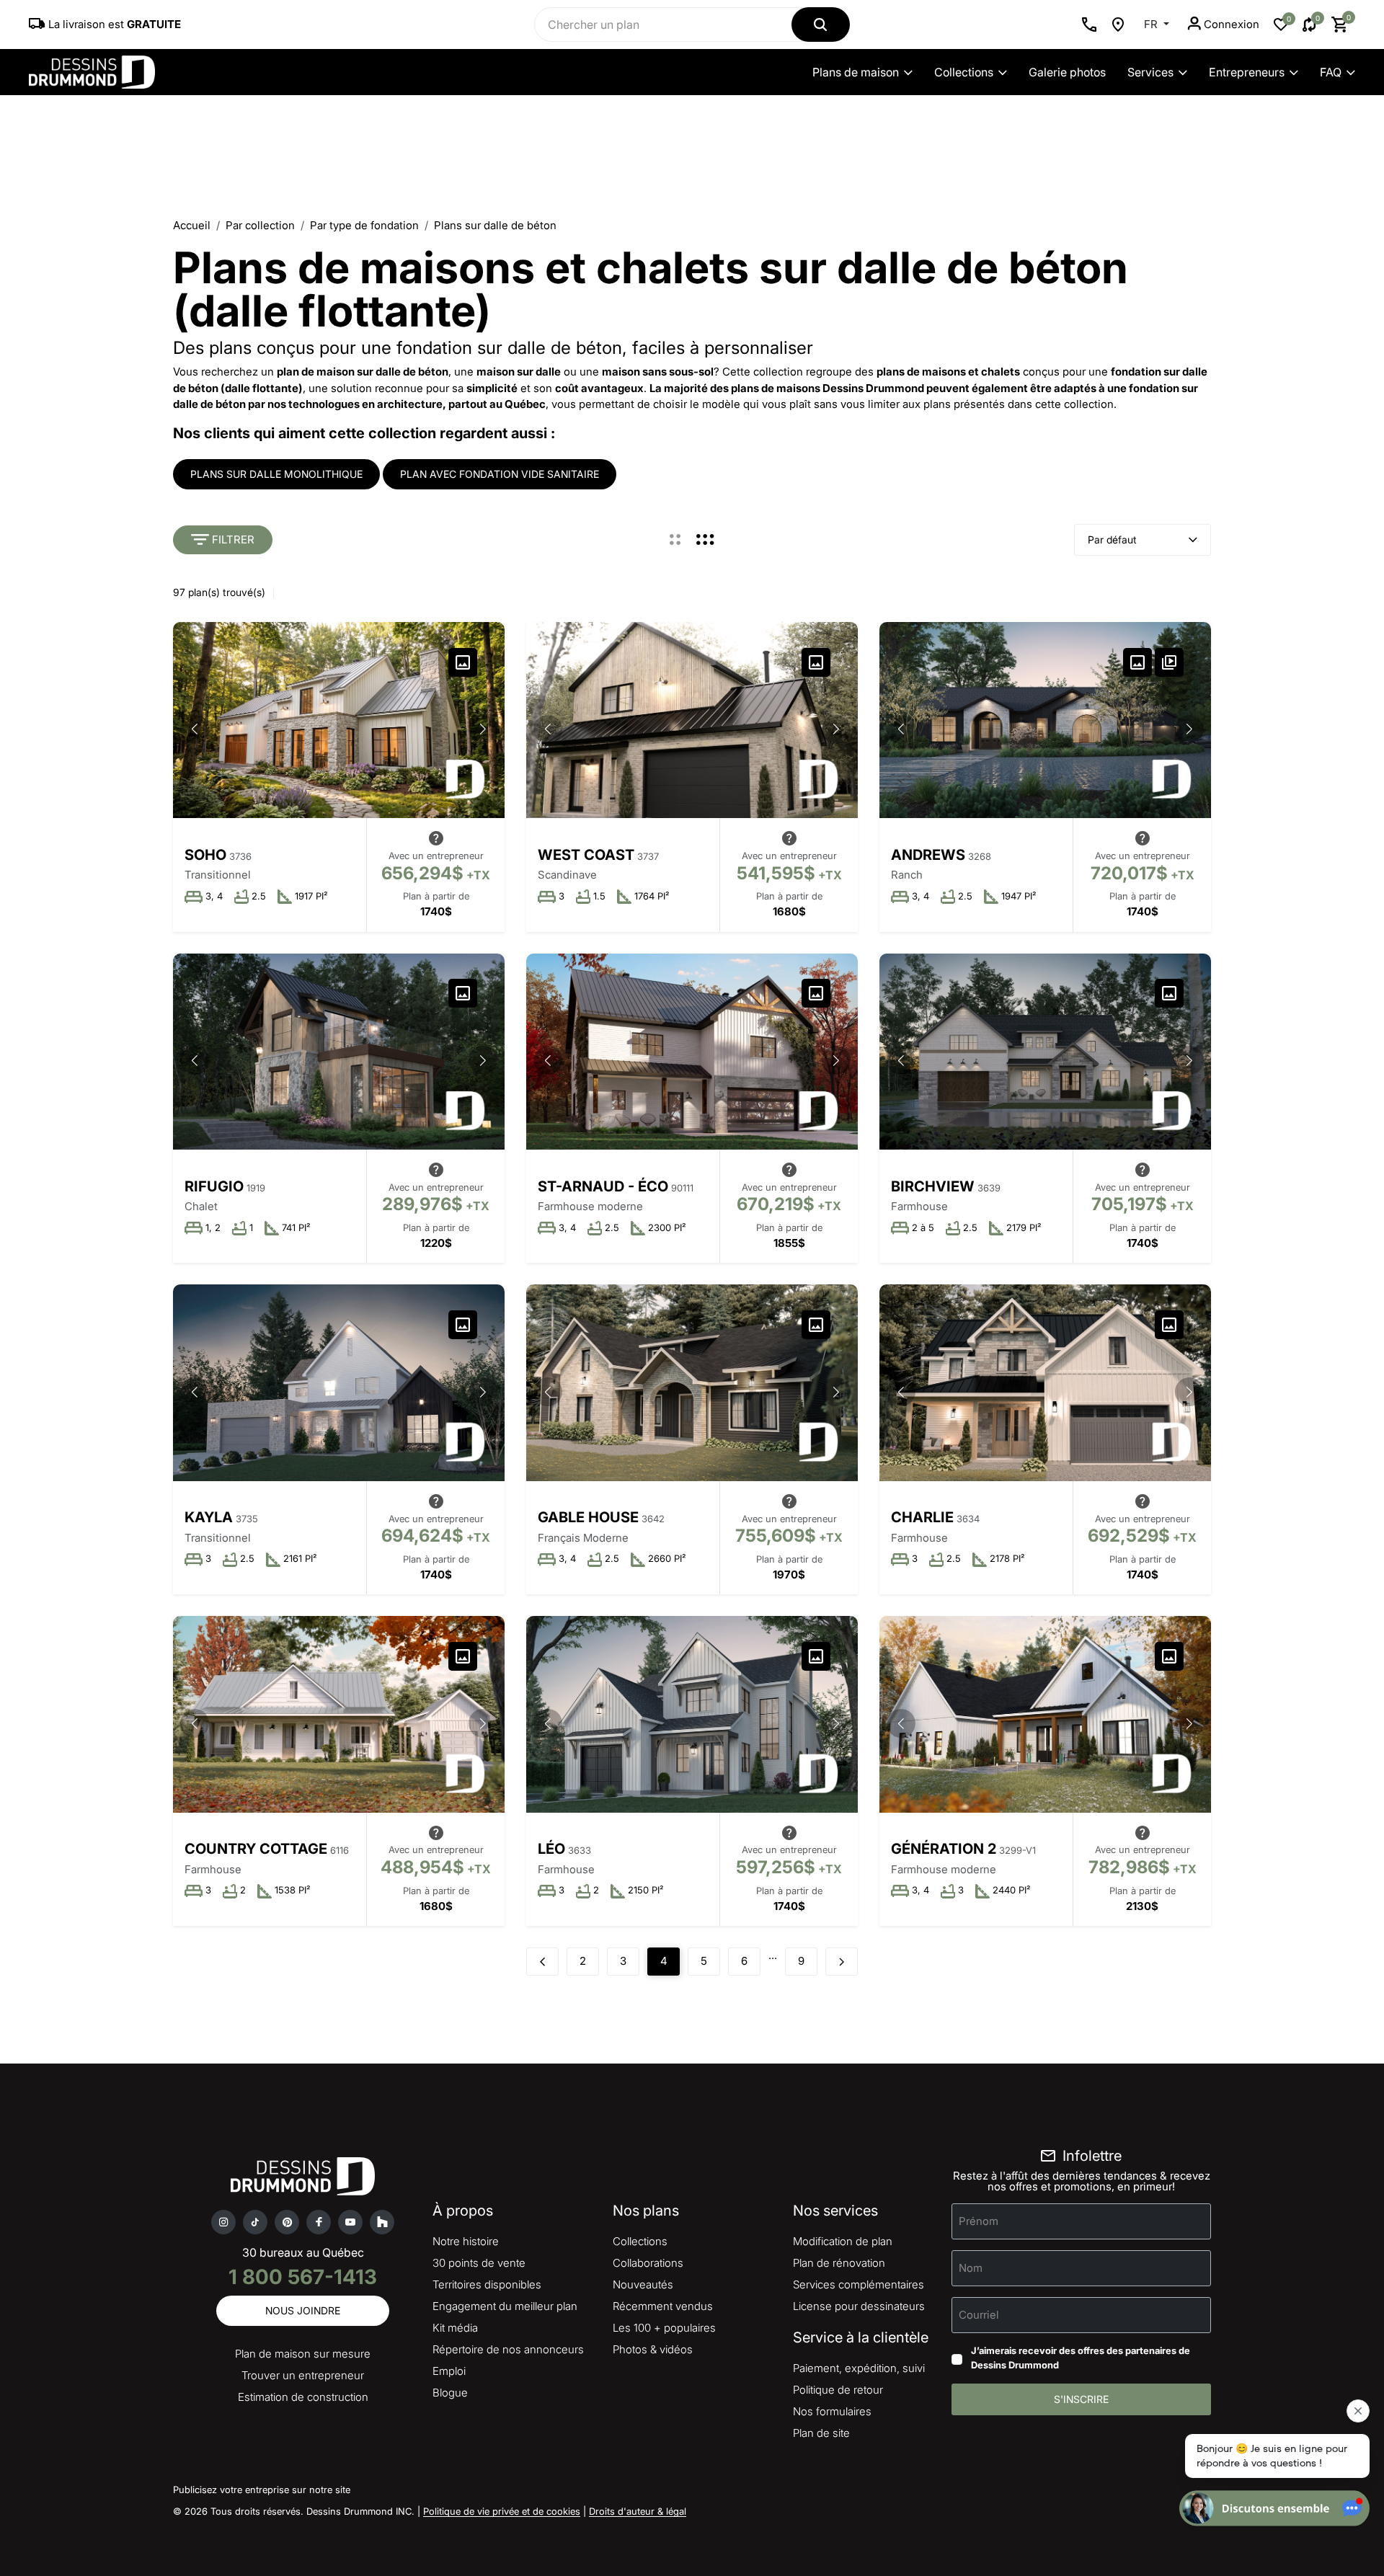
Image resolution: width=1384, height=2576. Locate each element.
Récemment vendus (663, 2306)
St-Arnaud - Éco (603, 1186)
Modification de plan (843, 2241)
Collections (964, 72)
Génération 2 (944, 1849)
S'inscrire (1081, 2399)
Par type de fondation (364, 225)
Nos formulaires (832, 2411)
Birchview (933, 1186)
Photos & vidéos (653, 2349)
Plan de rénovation (839, 2263)
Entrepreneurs (1247, 72)
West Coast (586, 855)
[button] (483, 729)
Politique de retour (838, 2390)
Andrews (928, 855)
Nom (971, 2268)
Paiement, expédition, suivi (859, 2368)
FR (1152, 24)
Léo (551, 1849)
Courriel (979, 2315)
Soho (205, 855)
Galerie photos (1067, 72)
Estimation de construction (303, 2397)
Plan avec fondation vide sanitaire (500, 474)
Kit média (455, 2328)
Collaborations (648, 2263)
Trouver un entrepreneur (303, 2375)
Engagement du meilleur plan (505, 2306)
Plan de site (821, 2433)
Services (1150, 72)
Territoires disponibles (487, 2284)
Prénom (979, 2221)
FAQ (1331, 72)
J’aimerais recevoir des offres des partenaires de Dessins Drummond (1081, 2358)
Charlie (922, 1517)
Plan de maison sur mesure (303, 2354)
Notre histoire (466, 2241)
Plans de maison (856, 72)
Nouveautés (643, 2284)
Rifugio (214, 1186)
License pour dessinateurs (859, 2306)
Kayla (209, 1517)
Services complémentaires (859, 2284)
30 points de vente (479, 2263)
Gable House (588, 1517)
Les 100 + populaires (664, 2328)
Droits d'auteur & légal (638, 2511)
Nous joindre (303, 2310)
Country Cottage (256, 1849)
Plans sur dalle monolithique (276, 474)
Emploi (449, 2371)
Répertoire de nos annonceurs (508, 2349)
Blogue (450, 2393)
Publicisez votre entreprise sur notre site (262, 2490)
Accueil (192, 225)
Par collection (260, 225)
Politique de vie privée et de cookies (502, 2511)
